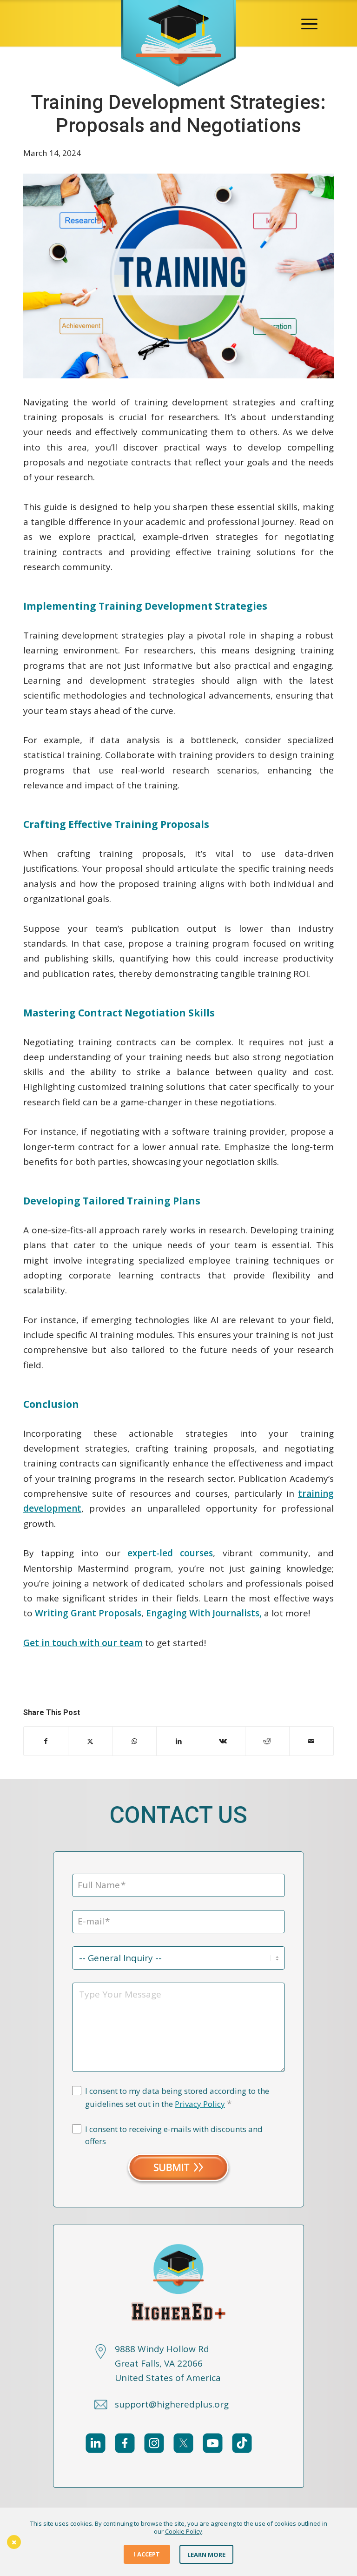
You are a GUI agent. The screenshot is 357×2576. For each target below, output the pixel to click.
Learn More (206, 2554)
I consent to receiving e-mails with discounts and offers (174, 2135)
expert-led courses (170, 1553)
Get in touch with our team (83, 1643)
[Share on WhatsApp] (134, 1741)
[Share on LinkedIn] (178, 1741)
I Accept (147, 2554)
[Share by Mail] (311, 1741)
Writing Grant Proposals (88, 1613)
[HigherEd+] (178, 23)
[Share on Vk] (223, 1741)
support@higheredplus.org (172, 2404)
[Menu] (309, 23)
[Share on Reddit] (267, 1741)
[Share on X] (90, 1741)
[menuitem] (309, 23)
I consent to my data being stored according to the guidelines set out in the (177, 2098)
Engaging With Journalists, (204, 1613)
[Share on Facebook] (46, 1741)
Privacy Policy (200, 2104)
